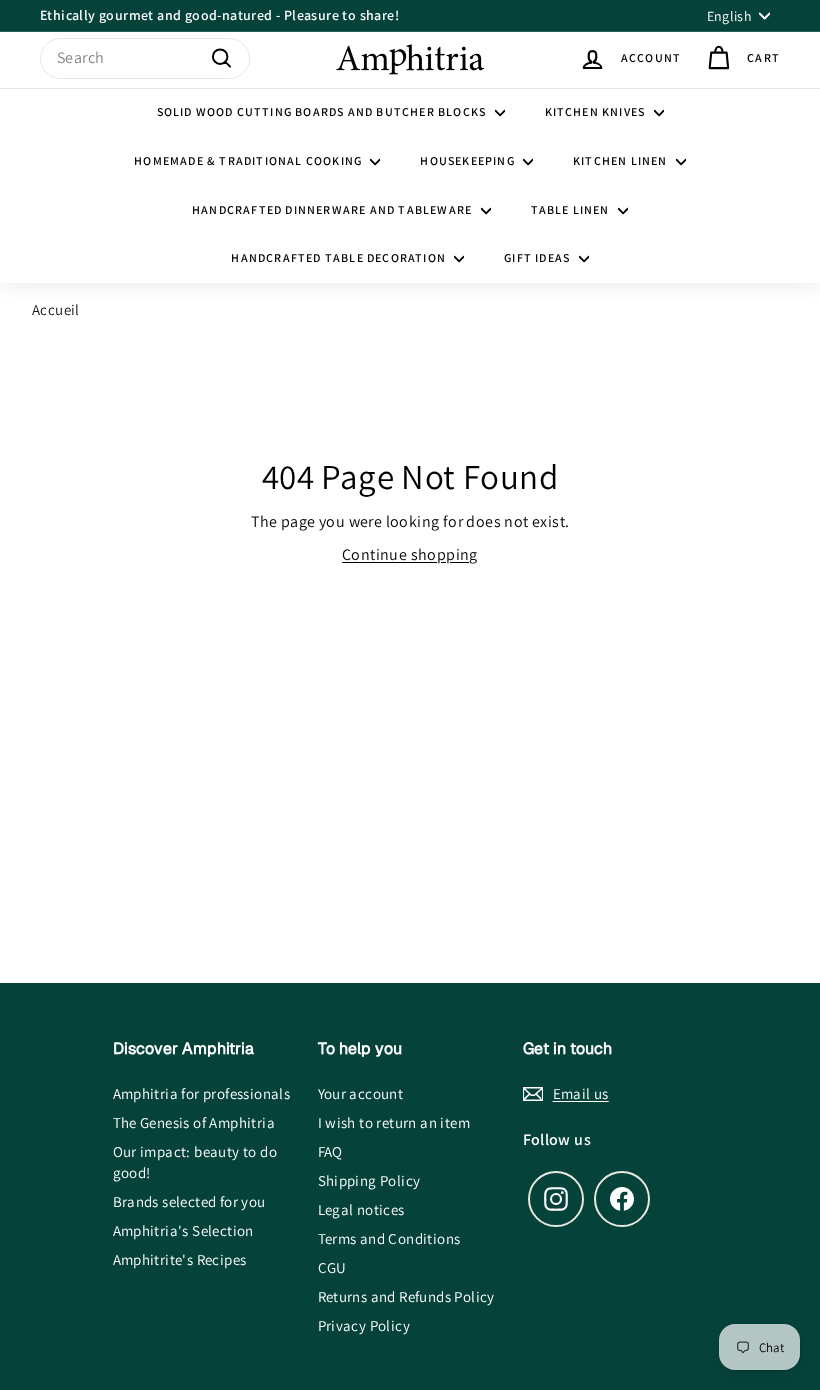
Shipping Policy (369, 1180)
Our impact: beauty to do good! (195, 1162)
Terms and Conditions (389, 1238)
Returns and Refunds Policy (406, 1296)
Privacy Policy (364, 1325)
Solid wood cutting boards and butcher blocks (323, 111)
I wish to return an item (394, 1122)
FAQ (330, 1151)
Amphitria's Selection (183, 1230)
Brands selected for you (189, 1201)
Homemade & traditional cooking (249, 160)
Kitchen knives (597, 111)
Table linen (572, 209)
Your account (361, 1093)
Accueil (56, 309)
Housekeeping (469, 160)
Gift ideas (538, 257)
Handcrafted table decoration (340, 257)
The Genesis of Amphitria (194, 1122)
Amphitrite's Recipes (180, 1259)
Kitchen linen (622, 160)
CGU (332, 1267)
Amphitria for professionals (202, 1093)
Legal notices (361, 1209)
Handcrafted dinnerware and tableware (333, 209)
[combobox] (145, 58)
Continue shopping (410, 554)
